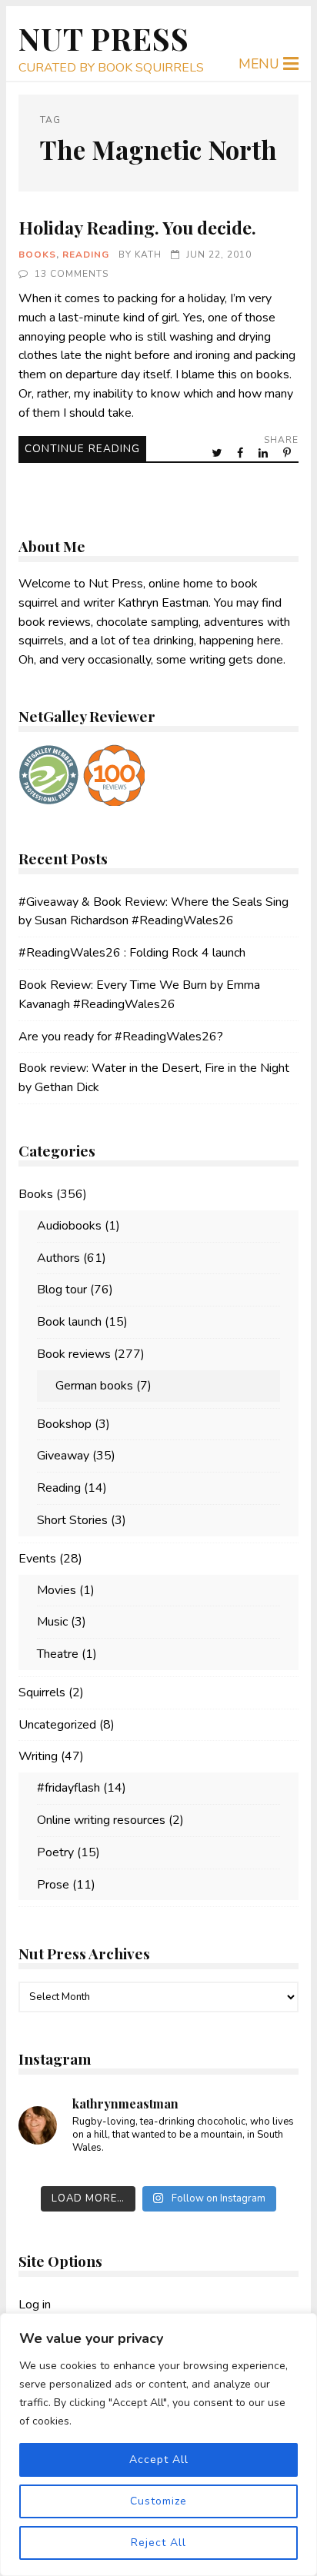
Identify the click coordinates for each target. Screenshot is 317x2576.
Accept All (159, 2460)
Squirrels (42, 1692)
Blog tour (62, 1290)
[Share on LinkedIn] (265, 453)
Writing (38, 1756)
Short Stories (72, 1520)
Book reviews (74, 1354)
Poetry (55, 1852)
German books (94, 1386)
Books (37, 255)
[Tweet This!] (218, 453)
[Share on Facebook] (242, 453)
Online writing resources (101, 1820)
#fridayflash (68, 1788)
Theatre (58, 1654)
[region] (158, 2445)
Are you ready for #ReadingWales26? (121, 1037)
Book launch (69, 1322)
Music (52, 1622)
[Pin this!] (289, 453)
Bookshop (64, 1424)
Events (37, 1559)
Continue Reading (82, 449)
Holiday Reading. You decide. (137, 227)
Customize (158, 2501)
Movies (57, 1590)
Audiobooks (69, 1226)
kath (148, 255)
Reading (86, 255)
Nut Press (104, 38)
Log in (35, 2305)
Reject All (158, 2543)
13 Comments (72, 274)
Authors (58, 1258)
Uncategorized (57, 1725)
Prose (53, 1885)
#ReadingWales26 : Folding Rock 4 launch (132, 953)
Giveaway (63, 1456)
